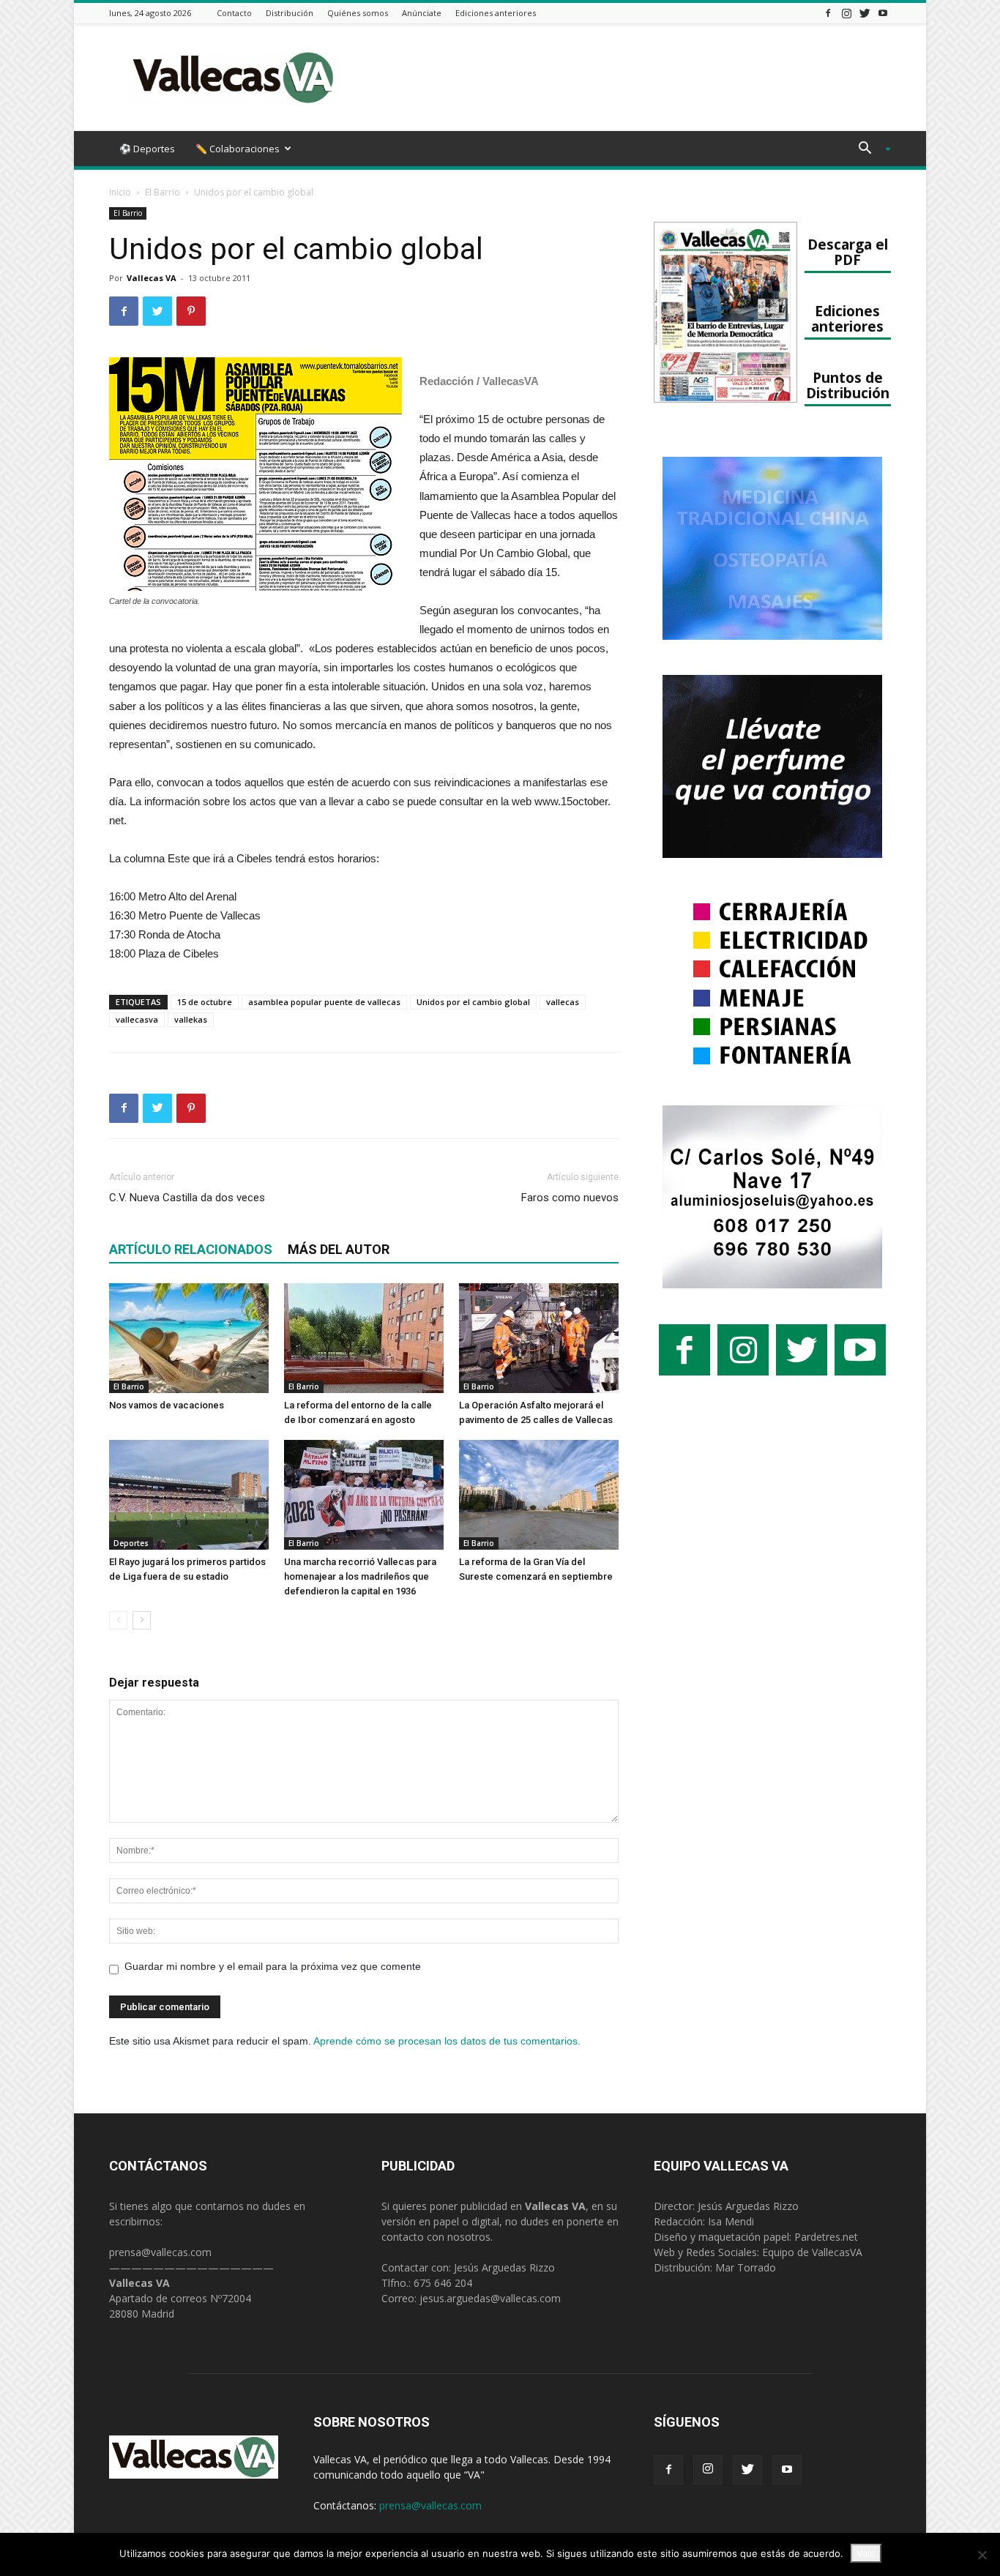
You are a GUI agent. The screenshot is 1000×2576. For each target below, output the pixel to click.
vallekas (191, 1019)
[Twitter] (865, 13)
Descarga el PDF (848, 252)
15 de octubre (205, 1002)
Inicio (120, 192)
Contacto (234, 13)
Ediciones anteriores (496, 13)
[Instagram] (846, 13)
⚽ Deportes (147, 149)
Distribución (290, 13)
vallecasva (137, 1019)
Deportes (131, 1543)
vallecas (563, 1002)
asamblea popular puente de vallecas (324, 1002)
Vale (866, 2553)
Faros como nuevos (570, 1198)
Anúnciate (422, 13)
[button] (869, 150)
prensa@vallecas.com (160, 2252)
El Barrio (163, 192)
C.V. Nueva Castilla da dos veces (187, 1198)
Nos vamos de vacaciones (167, 1405)
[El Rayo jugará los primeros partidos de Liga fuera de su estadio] (189, 1495)
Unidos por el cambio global (473, 1002)
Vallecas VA (152, 278)
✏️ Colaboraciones (238, 149)
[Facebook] (828, 13)
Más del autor (339, 1249)
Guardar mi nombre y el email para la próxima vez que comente (273, 1966)
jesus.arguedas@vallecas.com (490, 2298)
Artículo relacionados (191, 1249)
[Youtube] (883, 13)
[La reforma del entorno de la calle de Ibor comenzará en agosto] (364, 1338)
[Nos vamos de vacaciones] (189, 1338)
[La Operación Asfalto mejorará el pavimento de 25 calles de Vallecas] (539, 1338)
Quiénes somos (358, 13)
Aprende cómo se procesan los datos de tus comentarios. (447, 2041)
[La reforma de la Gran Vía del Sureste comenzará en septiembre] (539, 1495)
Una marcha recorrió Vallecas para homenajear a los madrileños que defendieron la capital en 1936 (360, 1576)
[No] (982, 2555)
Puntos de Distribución (848, 385)
